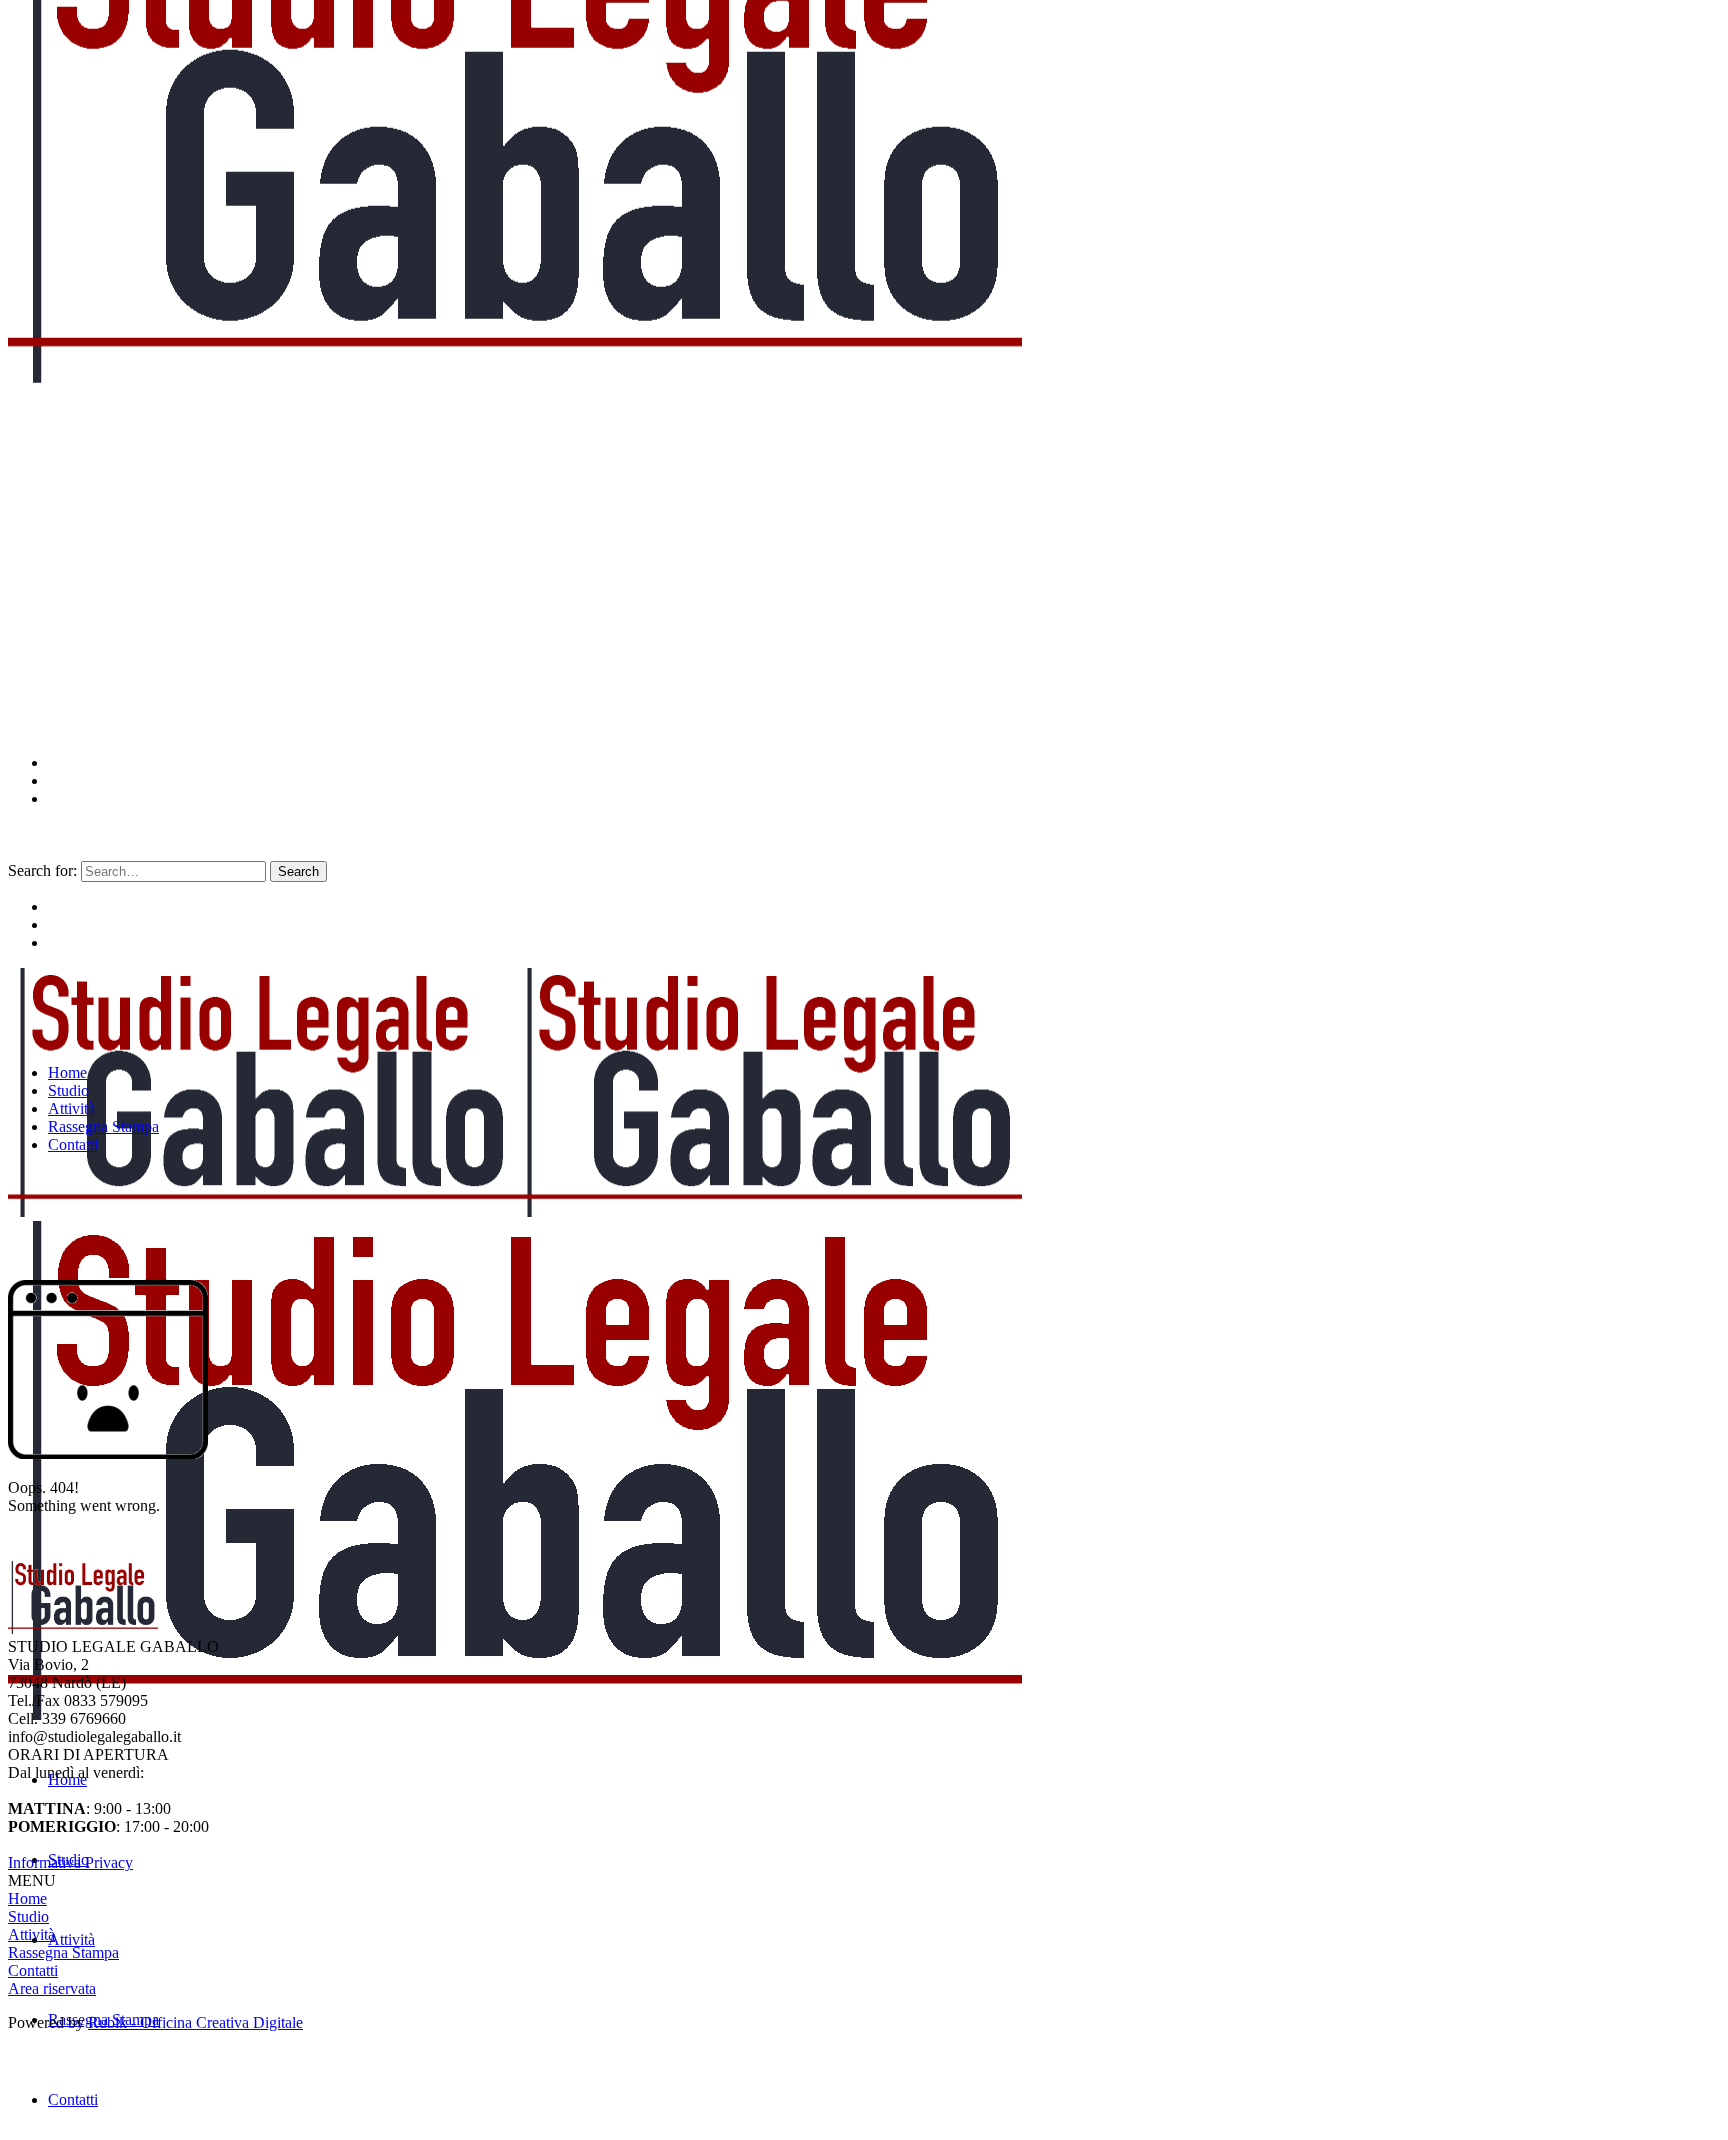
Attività (31, 1934)
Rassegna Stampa (63, 1952)
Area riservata (52, 1988)
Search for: (42, 870)
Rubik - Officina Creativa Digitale (195, 2022)
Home (27, 1898)
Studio (28, 1916)
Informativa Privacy (70, 1862)
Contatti (33, 1970)
